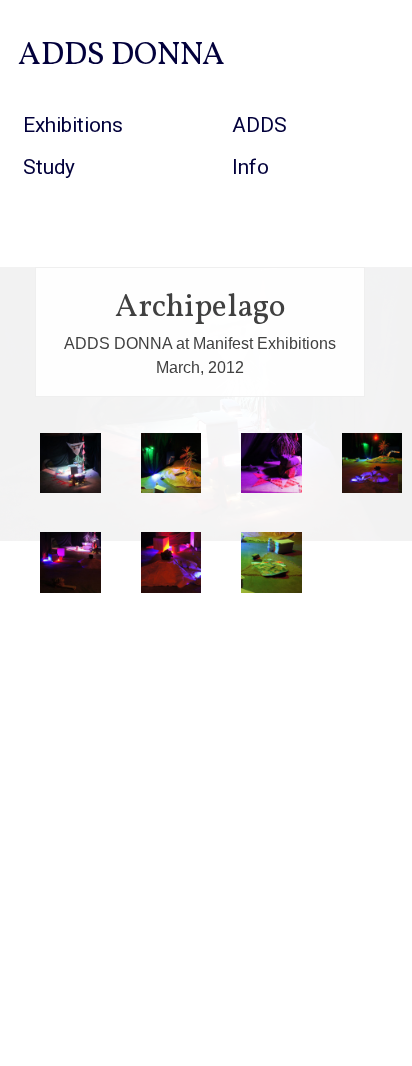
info (250, 167)
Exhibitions (73, 125)
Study (49, 167)
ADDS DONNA (121, 56)
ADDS (259, 125)
